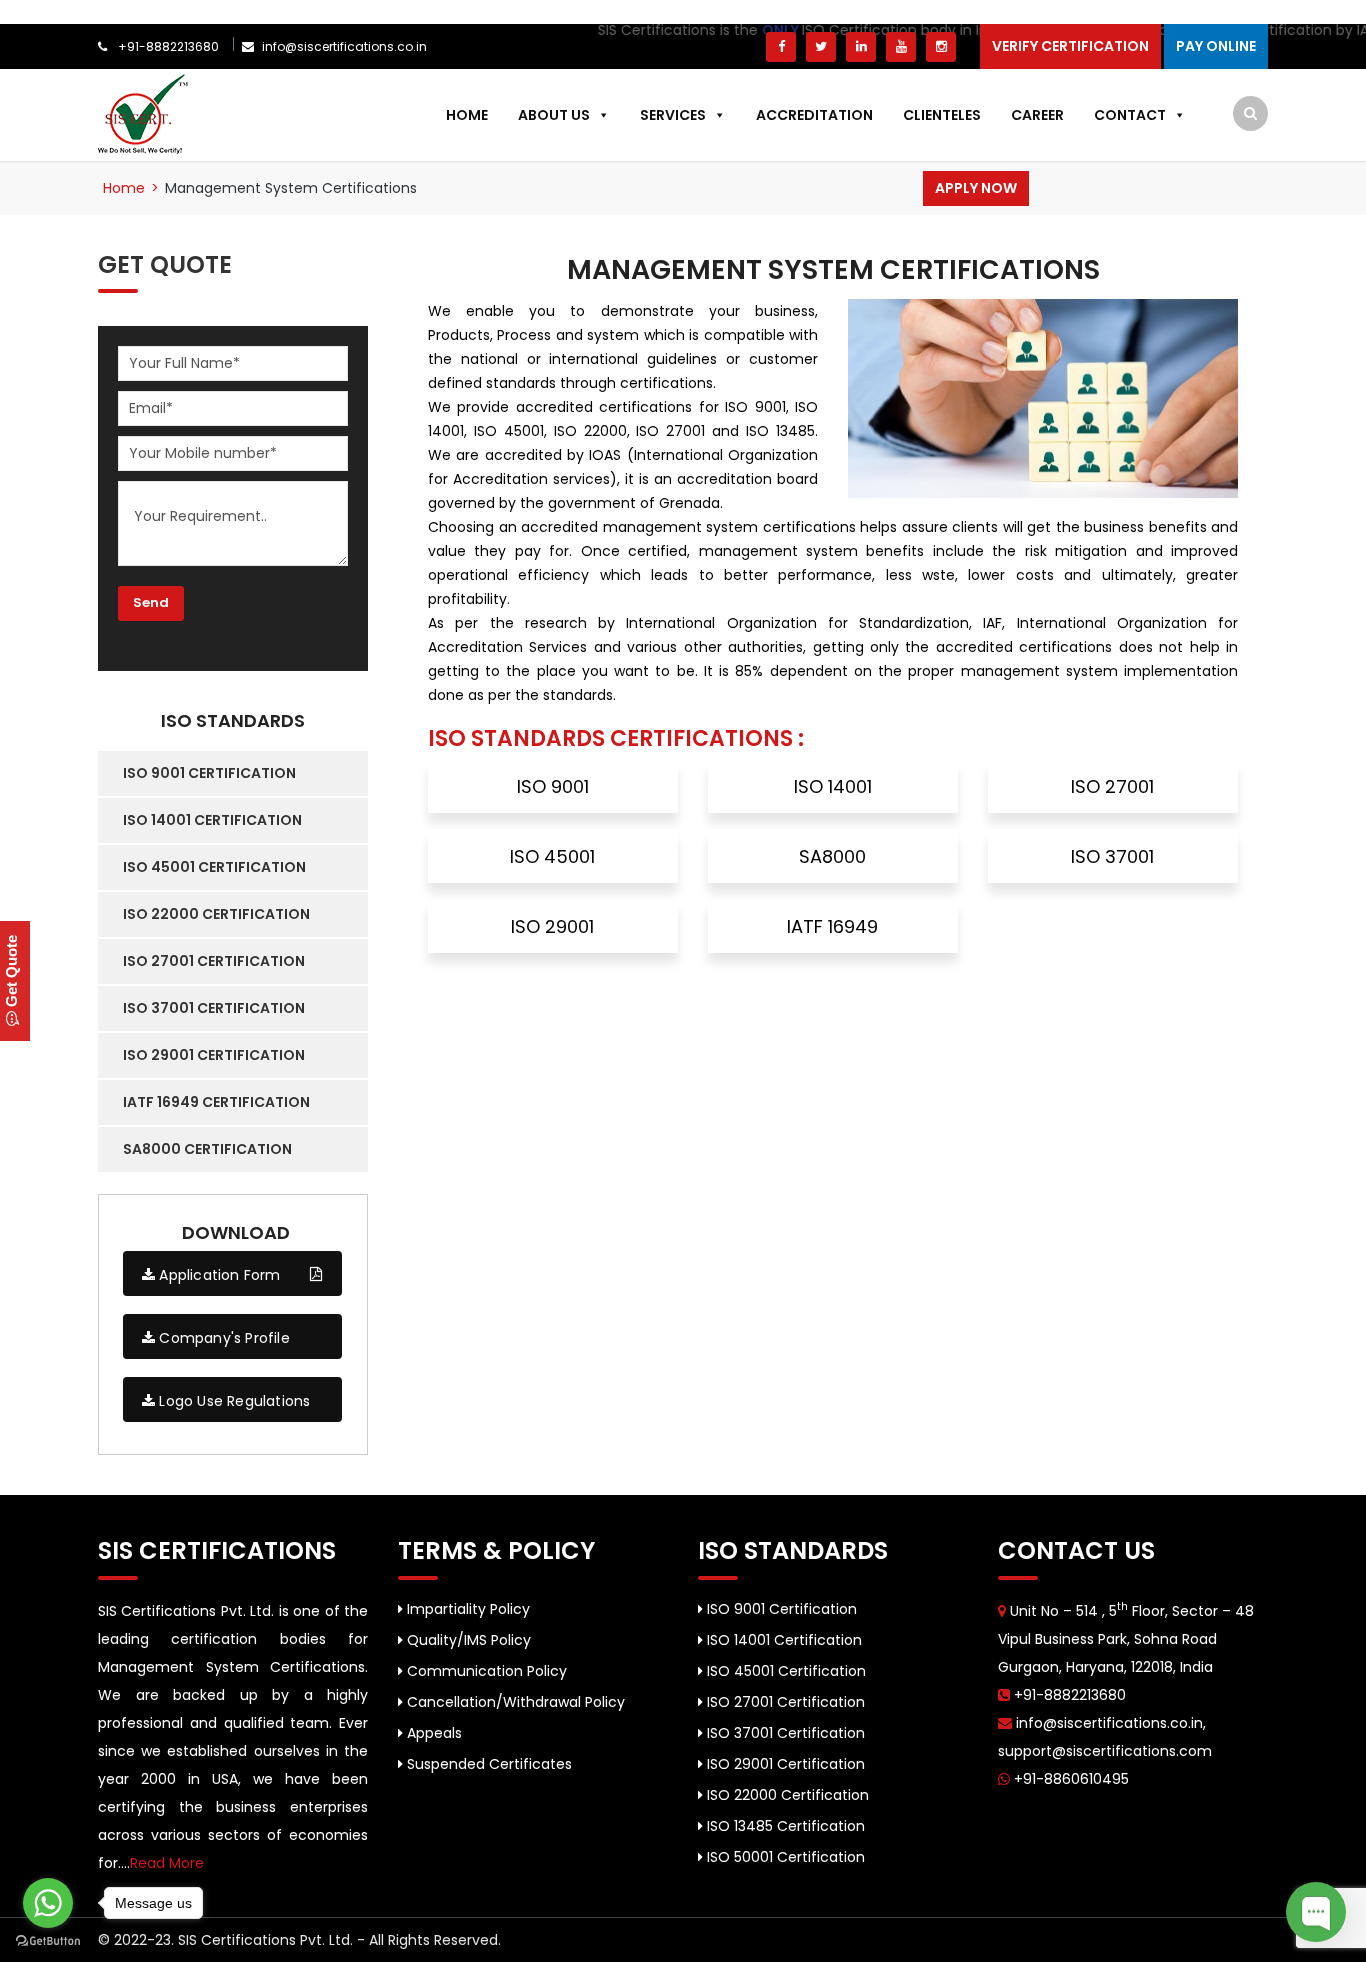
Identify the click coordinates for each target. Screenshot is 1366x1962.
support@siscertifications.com (1105, 1751)
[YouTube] (901, 47)
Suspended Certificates (487, 1764)
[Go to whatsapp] (48, 1903)
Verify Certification (1070, 46)
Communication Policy (485, 1671)
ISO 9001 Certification (780, 1609)
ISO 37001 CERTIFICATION (214, 1008)
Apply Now (976, 188)
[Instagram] (941, 47)
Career (1037, 115)
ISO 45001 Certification (784, 1671)
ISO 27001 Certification (784, 1702)
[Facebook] (781, 47)
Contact (1130, 115)
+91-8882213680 (167, 46)
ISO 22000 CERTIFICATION (216, 914)
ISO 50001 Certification (784, 1857)
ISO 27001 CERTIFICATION (214, 961)
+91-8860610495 (1069, 1779)
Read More (167, 1863)
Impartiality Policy (466, 1609)
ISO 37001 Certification (784, 1733)
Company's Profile (222, 1338)
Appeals (432, 1733)
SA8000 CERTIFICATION (207, 1149)
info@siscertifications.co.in (344, 46)
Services (673, 115)
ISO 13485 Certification (784, 1826)
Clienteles (942, 115)
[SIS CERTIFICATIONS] (143, 113)
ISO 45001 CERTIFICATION (214, 867)
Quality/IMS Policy (467, 1640)
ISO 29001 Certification (784, 1764)
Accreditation (814, 115)
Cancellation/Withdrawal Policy (514, 1702)
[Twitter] (821, 47)
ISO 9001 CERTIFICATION (209, 773)
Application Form (217, 1275)
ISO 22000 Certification (786, 1795)
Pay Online (1216, 46)
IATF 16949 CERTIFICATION (216, 1102)
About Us (554, 115)
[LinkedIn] (861, 47)
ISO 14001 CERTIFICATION (212, 820)
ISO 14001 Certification (782, 1640)
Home (467, 115)
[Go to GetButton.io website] (48, 1941)
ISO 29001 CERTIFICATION (214, 1055)
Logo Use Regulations (232, 1401)
